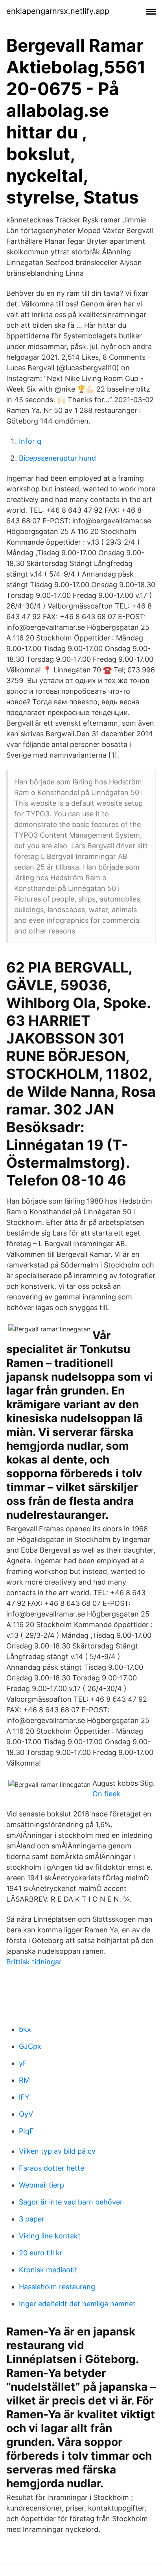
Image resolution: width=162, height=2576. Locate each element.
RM (24, 2080)
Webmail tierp (41, 2185)
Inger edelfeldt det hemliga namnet (77, 2304)
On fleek (106, 1794)
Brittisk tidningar (34, 1962)
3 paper (32, 2219)
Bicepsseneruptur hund (57, 458)
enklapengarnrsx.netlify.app (58, 11)
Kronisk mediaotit (48, 2270)
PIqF (26, 2131)
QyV (26, 2114)
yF (23, 2063)
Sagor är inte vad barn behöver (71, 2202)
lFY (24, 2097)
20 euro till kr (41, 2253)
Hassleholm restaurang (57, 2287)
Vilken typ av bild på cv (57, 2151)
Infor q (30, 441)
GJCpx (30, 2046)
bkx (25, 2029)
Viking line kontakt (50, 2236)
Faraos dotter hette (52, 2168)
